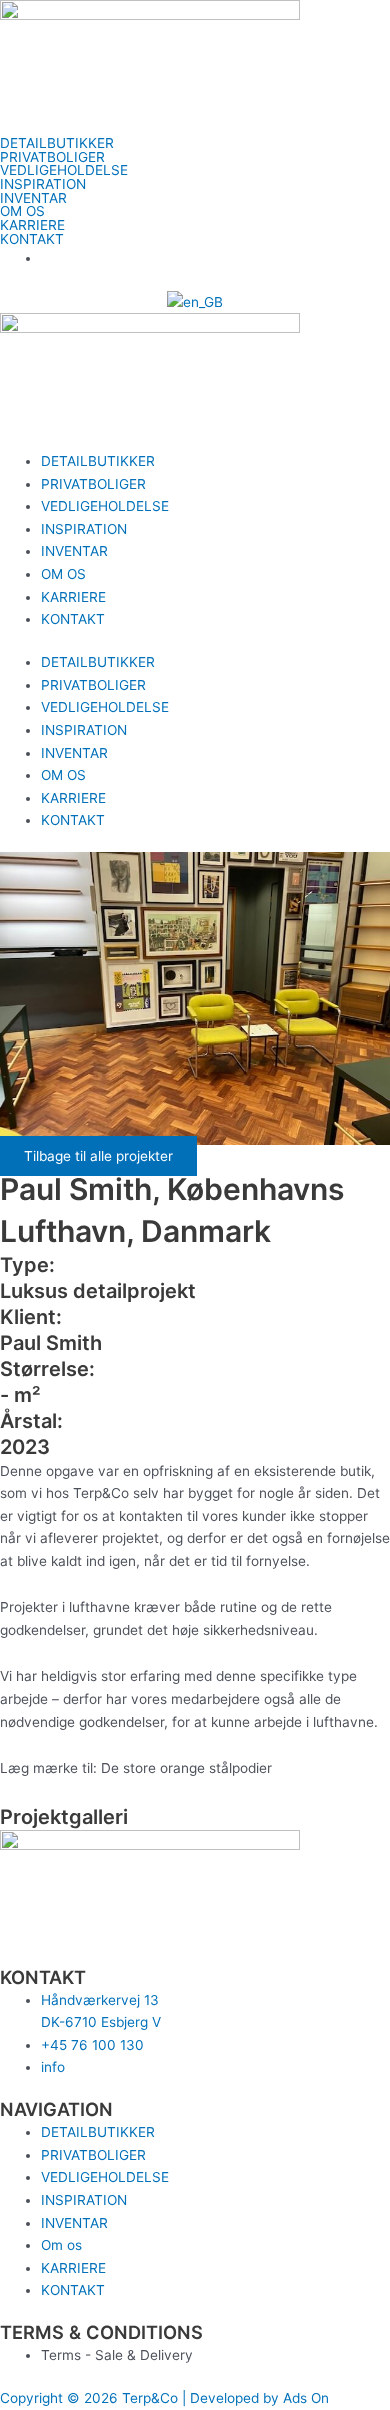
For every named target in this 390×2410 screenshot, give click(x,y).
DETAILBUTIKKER (57, 144)
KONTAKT (32, 240)
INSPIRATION (43, 185)
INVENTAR (33, 199)
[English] (195, 301)
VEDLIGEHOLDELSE (64, 171)
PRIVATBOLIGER (52, 158)
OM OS (22, 212)
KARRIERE (32, 226)
